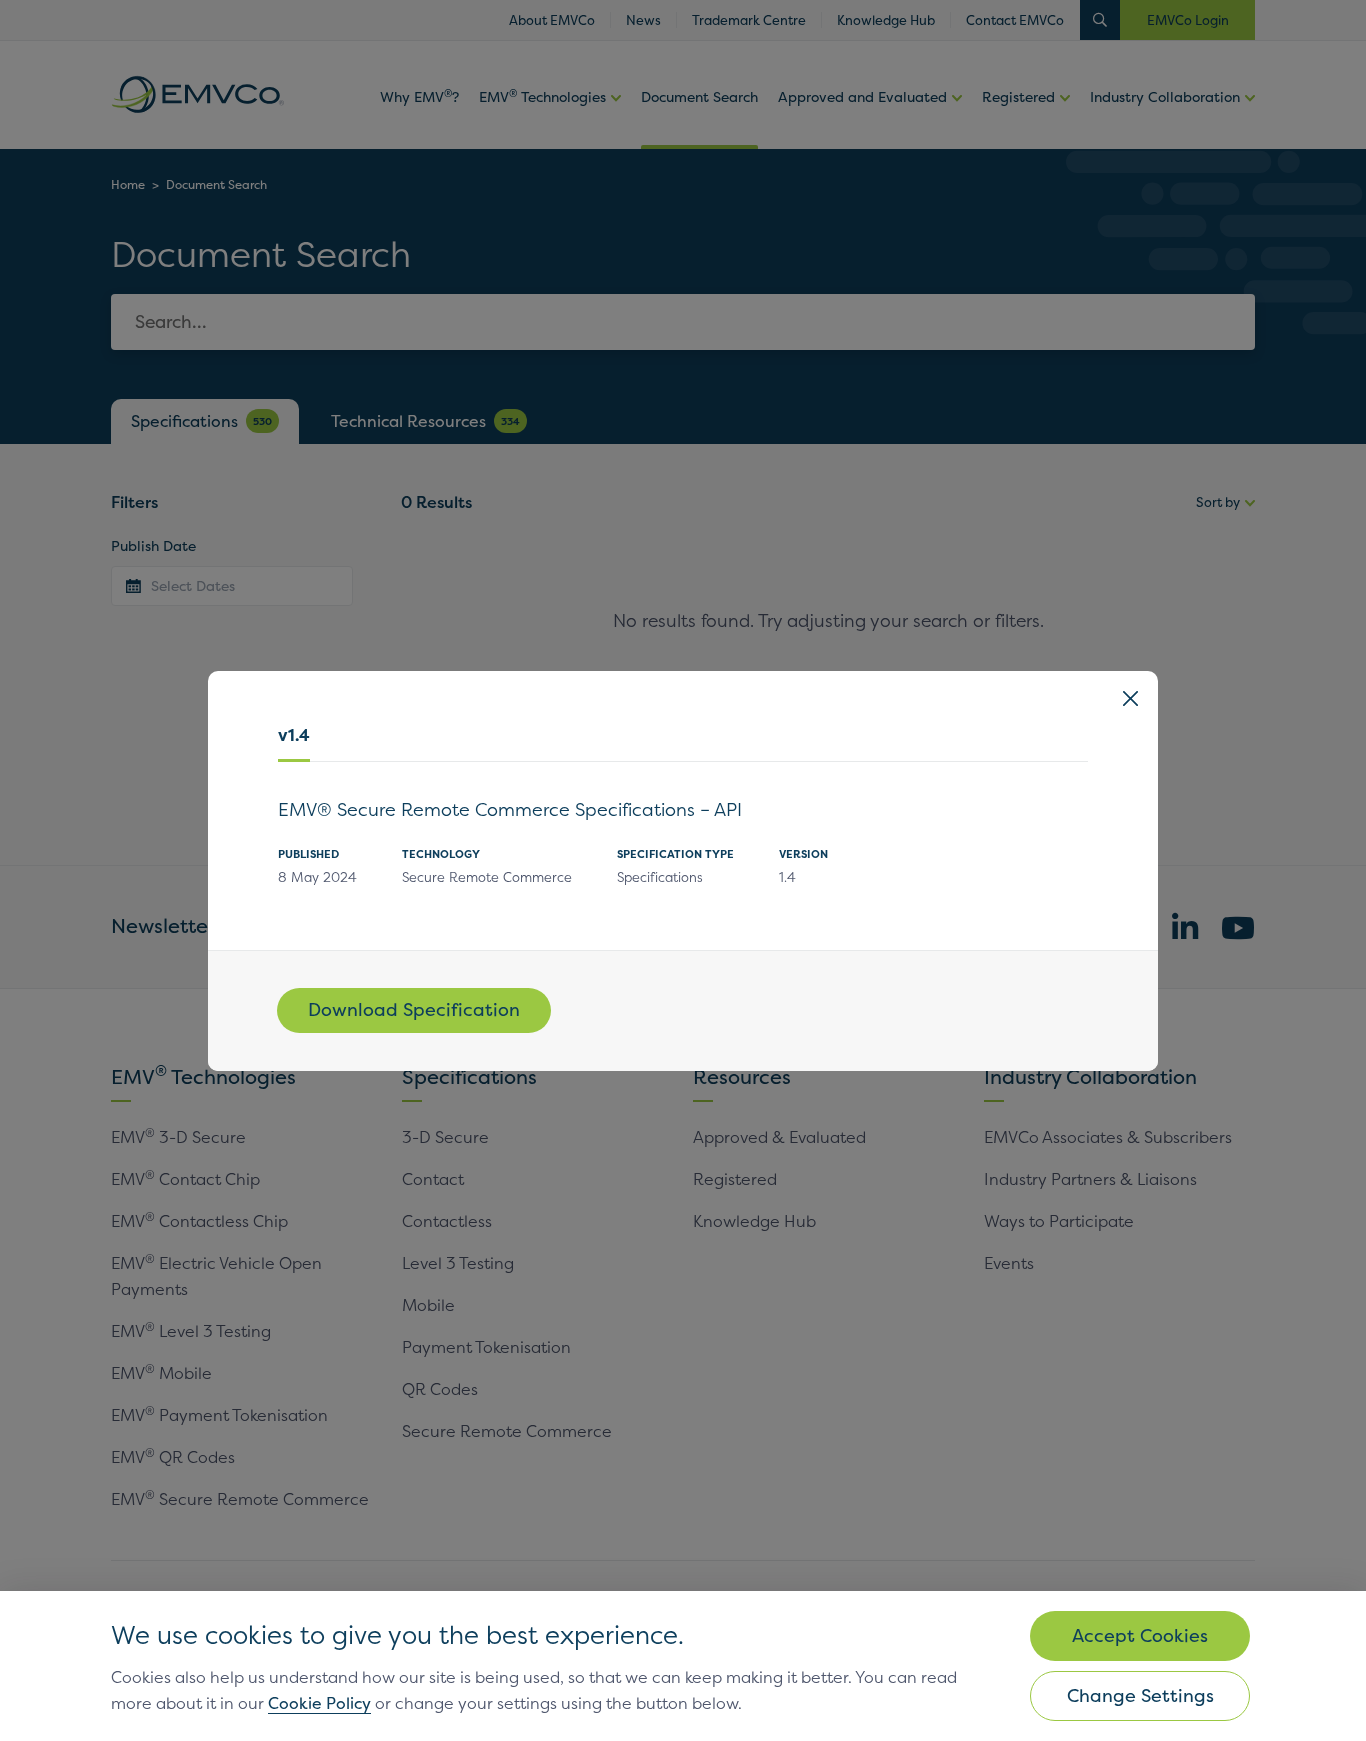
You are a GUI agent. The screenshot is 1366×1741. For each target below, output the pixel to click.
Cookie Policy (319, 1703)
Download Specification (414, 1009)
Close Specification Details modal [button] (1130, 698)
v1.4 (294, 736)
